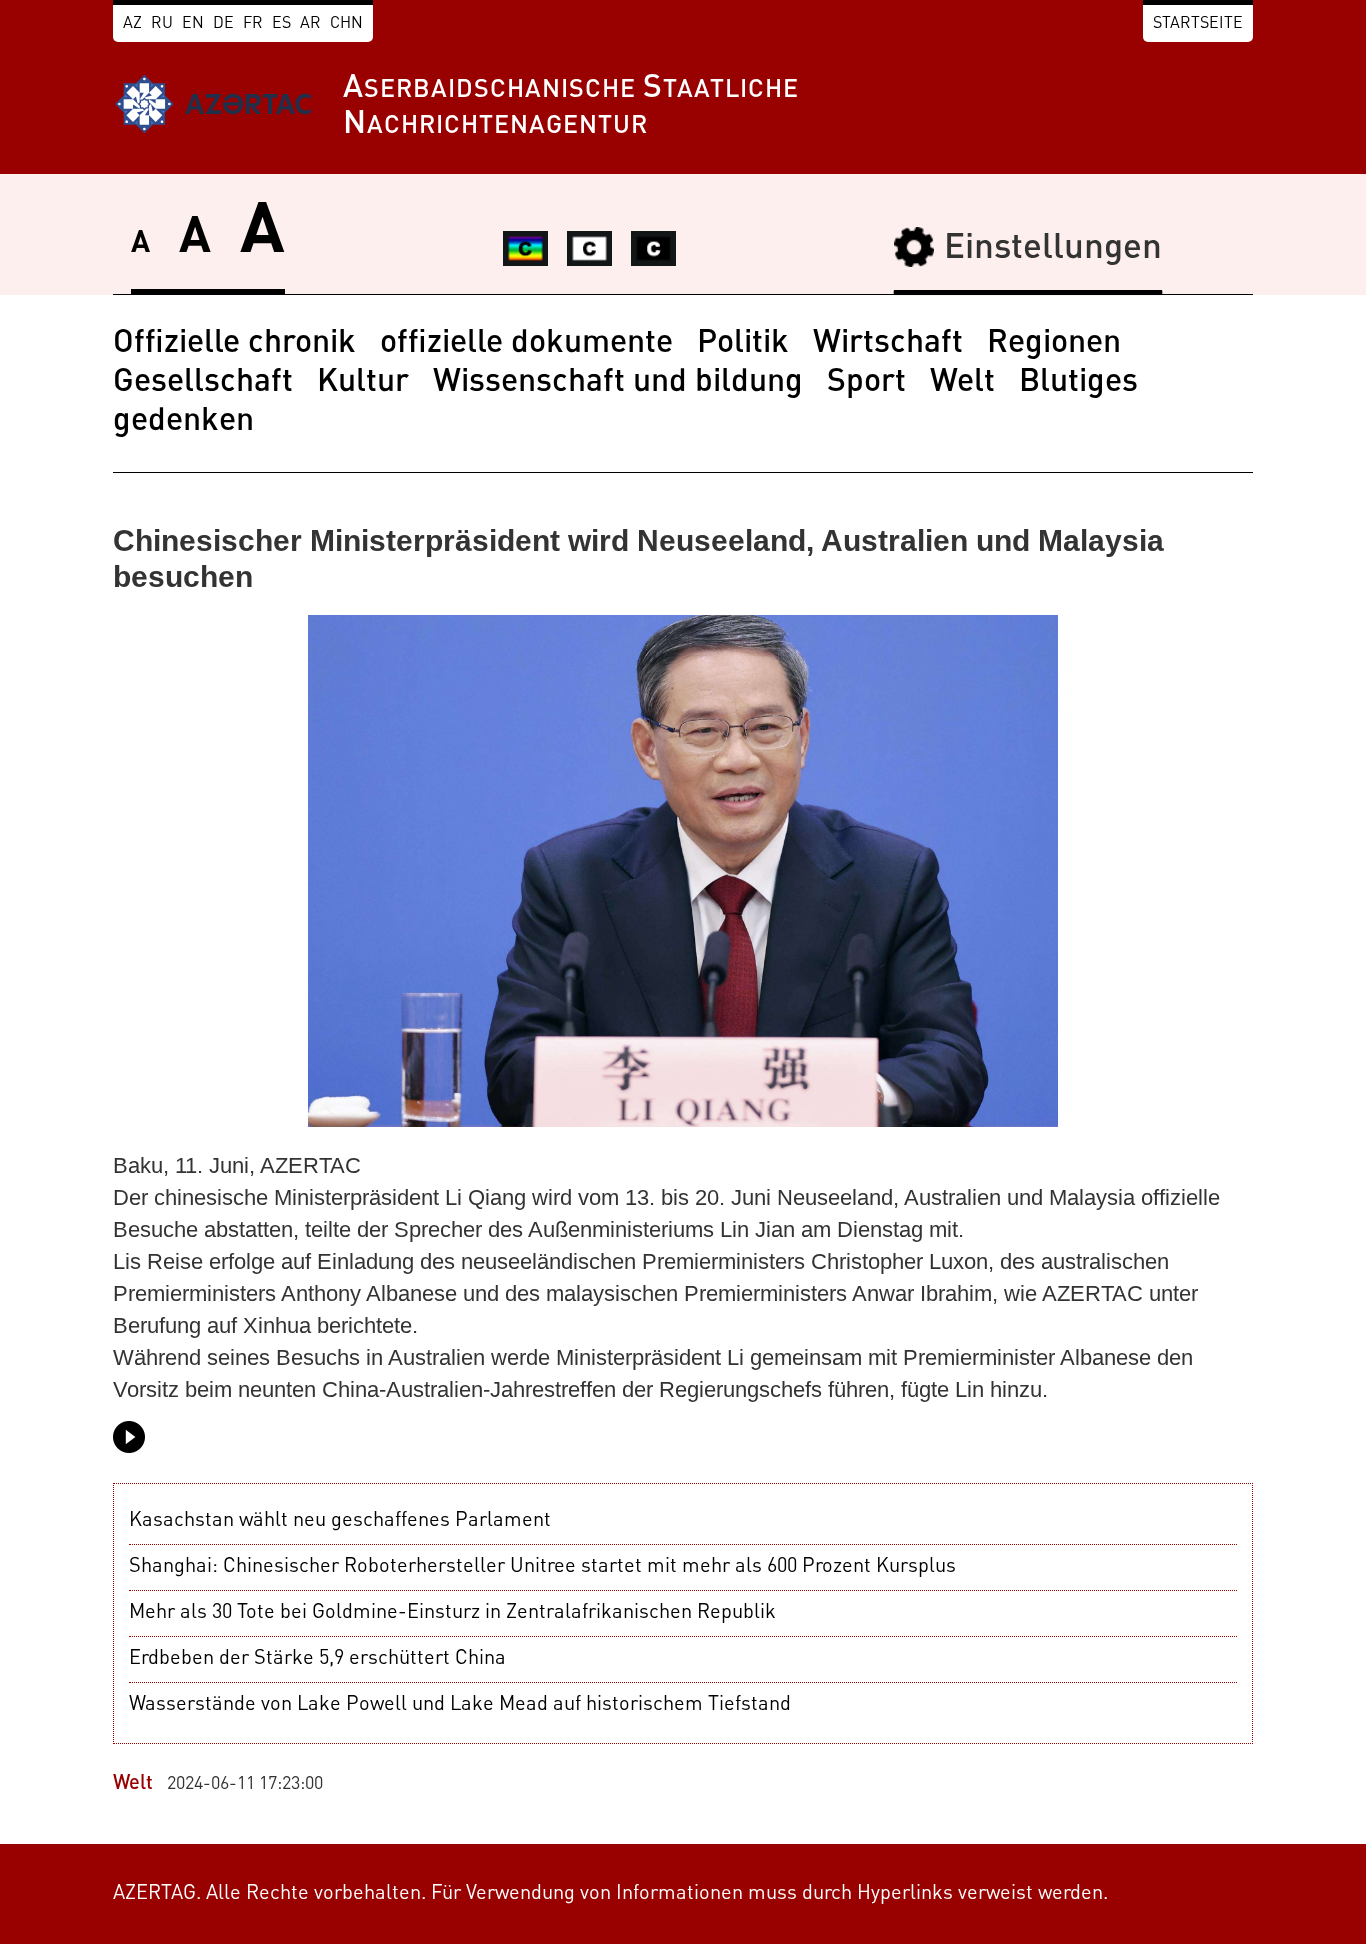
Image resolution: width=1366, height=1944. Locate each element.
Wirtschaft (888, 344)
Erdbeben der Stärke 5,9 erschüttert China (317, 1659)
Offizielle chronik (234, 344)
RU (162, 24)
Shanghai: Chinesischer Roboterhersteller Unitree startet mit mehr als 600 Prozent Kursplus (542, 1567)
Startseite (1198, 24)
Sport (866, 383)
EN (193, 24)
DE (223, 24)
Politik (743, 344)
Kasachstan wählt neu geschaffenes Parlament (340, 1521)
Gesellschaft (203, 383)
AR (310, 24)
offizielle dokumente (526, 344)
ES (281, 24)
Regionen (1054, 344)
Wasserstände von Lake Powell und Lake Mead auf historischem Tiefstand (460, 1705)
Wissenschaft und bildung (618, 383)
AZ (132, 24)
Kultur (363, 383)
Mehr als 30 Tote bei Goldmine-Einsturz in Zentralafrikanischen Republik (452, 1613)
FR (253, 24)
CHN (346, 24)
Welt (962, 383)
